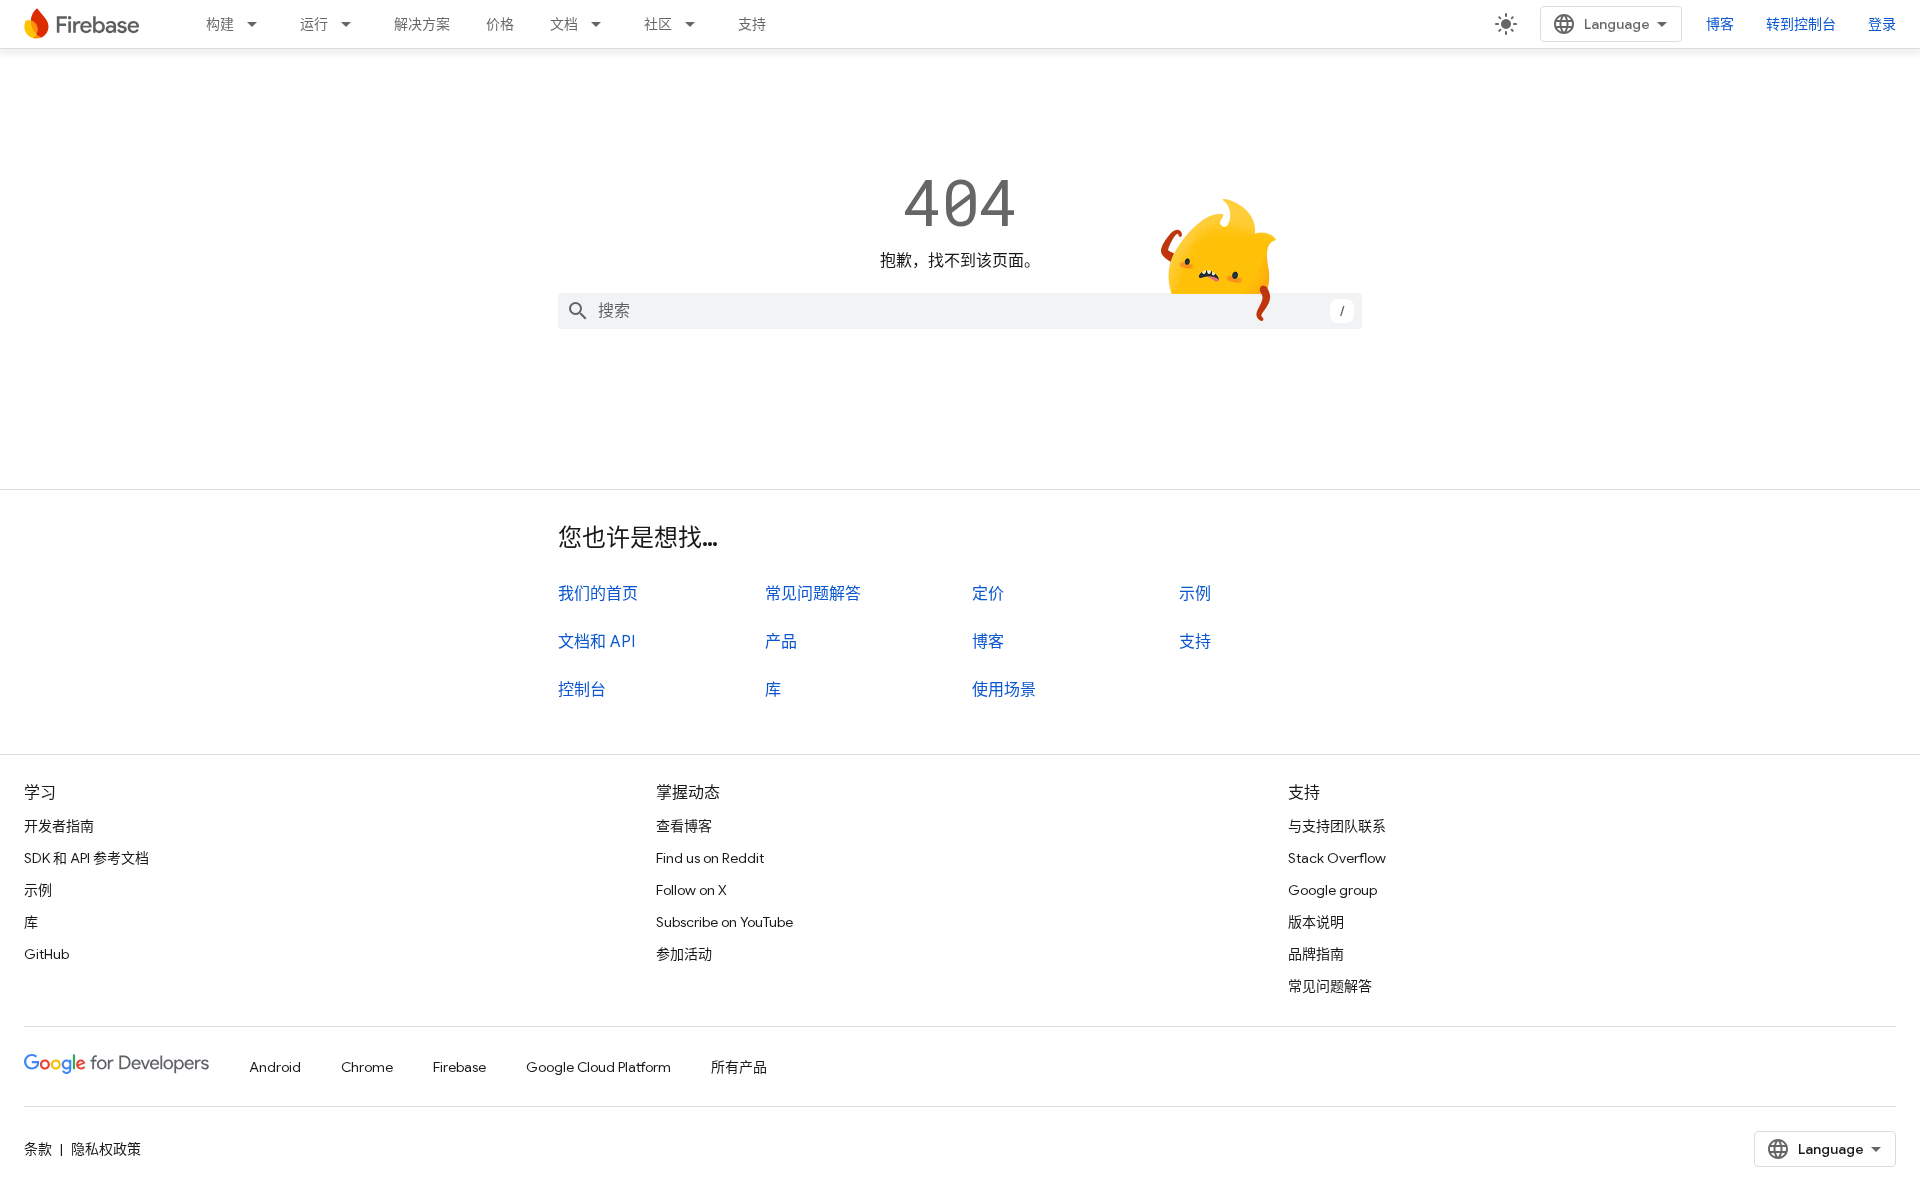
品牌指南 (1316, 954)
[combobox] (960, 311)
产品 (781, 642)
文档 (564, 24)
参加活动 (684, 954)
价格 (500, 24)
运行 (314, 24)
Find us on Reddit (710, 858)
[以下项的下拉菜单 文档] (602, 24)
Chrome (367, 1067)
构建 (220, 24)
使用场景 (1004, 690)
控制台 (582, 690)
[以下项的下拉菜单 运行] (352, 24)
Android (275, 1067)
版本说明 (1316, 922)
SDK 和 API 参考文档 (86, 858)
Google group (1332, 890)
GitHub (46, 954)
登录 (1882, 24)
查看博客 (684, 826)
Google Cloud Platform (598, 1067)
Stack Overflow (1337, 858)
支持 (752, 24)
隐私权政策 (106, 1149)
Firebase (459, 1067)
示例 (1195, 594)
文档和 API (596, 642)
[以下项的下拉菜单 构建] (258, 24)
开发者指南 (59, 826)
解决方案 (422, 24)
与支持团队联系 (1337, 826)
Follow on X (691, 890)
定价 (988, 594)
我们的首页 (598, 594)
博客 (1720, 24)
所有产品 (739, 1067)
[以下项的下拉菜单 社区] (696, 24)
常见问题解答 (813, 594)
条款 (38, 1149)
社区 (658, 24)
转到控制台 (1801, 24)
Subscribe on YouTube (724, 922)
